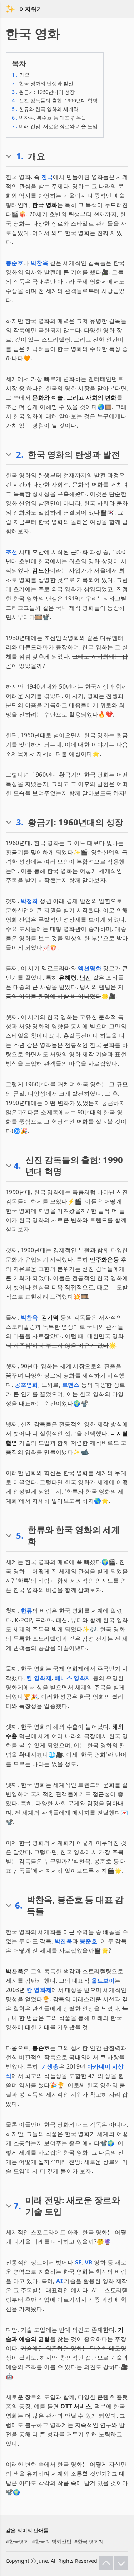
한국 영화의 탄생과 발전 (43, 83)
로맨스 (71, 1385)
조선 (12, 552)
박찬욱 (39, 263)
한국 (47, 177)
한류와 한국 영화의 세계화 (45, 109)
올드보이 (103, 1981)
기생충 (50, 2066)
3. (20, 822)
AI (59, 2281)
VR (89, 2262)
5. (20, 1535)
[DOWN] (121, 2563)
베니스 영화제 (73, 1678)
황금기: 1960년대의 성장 (43, 92)
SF (78, 2262)
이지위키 (31, 9)
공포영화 (26, 1385)
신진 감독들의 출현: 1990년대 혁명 (55, 100)
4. (17, 1166)
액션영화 (90, 968)
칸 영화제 (39, 1678)
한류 (27, 1611)
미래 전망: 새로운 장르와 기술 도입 (55, 126)
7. (17, 2206)
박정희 (29, 901)
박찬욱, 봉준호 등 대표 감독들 (49, 118)
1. (20, 156)
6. (19, 1905)
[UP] (106, 2563)
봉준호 (14, 263)
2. (20, 454)
